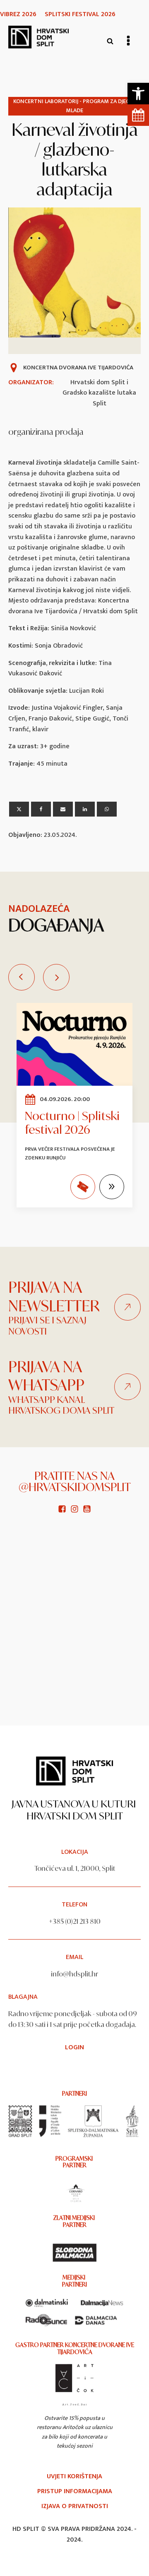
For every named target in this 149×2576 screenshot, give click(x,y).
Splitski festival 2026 (80, 14)
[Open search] (110, 41)
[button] (138, 94)
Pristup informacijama (75, 2492)
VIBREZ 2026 (18, 14)
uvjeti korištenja (74, 2477)
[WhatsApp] (107, 809)
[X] (19, 809)
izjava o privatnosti (75, 2506)
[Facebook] (41, 809)
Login (74, 2048)
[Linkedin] (85, 809)
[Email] (63, 809)
